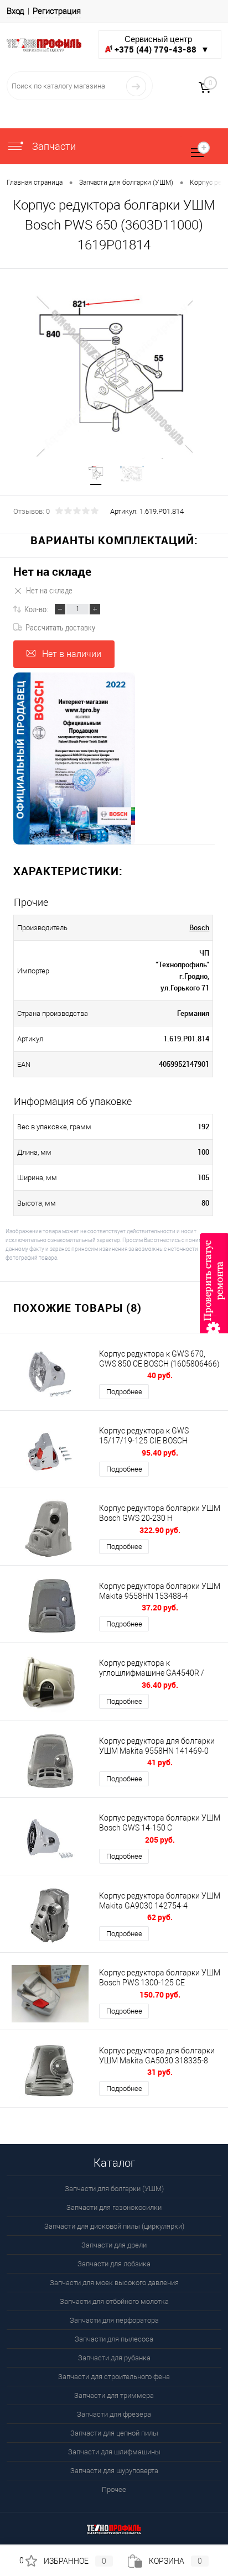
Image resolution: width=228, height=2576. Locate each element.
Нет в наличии (72, 654)
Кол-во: (36, 609)
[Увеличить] (114, 377)
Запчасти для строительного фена (114, 2377)
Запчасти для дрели (114, 2245)
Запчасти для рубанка (114, 2358)
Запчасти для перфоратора (114, 2320)
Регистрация (57, 11)
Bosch (199, 927)
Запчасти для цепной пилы (114, 2433)
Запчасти (53, 146)
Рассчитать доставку (60, 627)
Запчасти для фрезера (114, 2414)
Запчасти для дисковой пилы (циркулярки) (114, 2226)
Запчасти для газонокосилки (114, 2207)
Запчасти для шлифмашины (114, 2452)
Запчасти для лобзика (114, 2264)
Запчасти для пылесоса (114, 2339)
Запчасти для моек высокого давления (114, 2283)
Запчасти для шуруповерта (114, 2471)
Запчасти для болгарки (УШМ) (114, 2189)
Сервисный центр (162, 45)
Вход (15, 11)
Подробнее (124, 1392)
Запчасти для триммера (114, 2395)
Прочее (114, 2489)
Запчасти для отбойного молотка (114, 2301)
